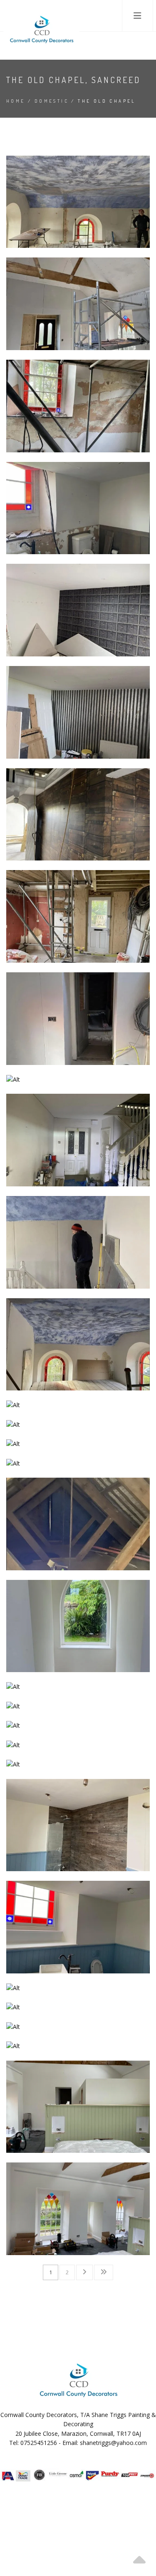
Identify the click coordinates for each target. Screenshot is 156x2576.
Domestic (52, 101)
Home (16, 101)
